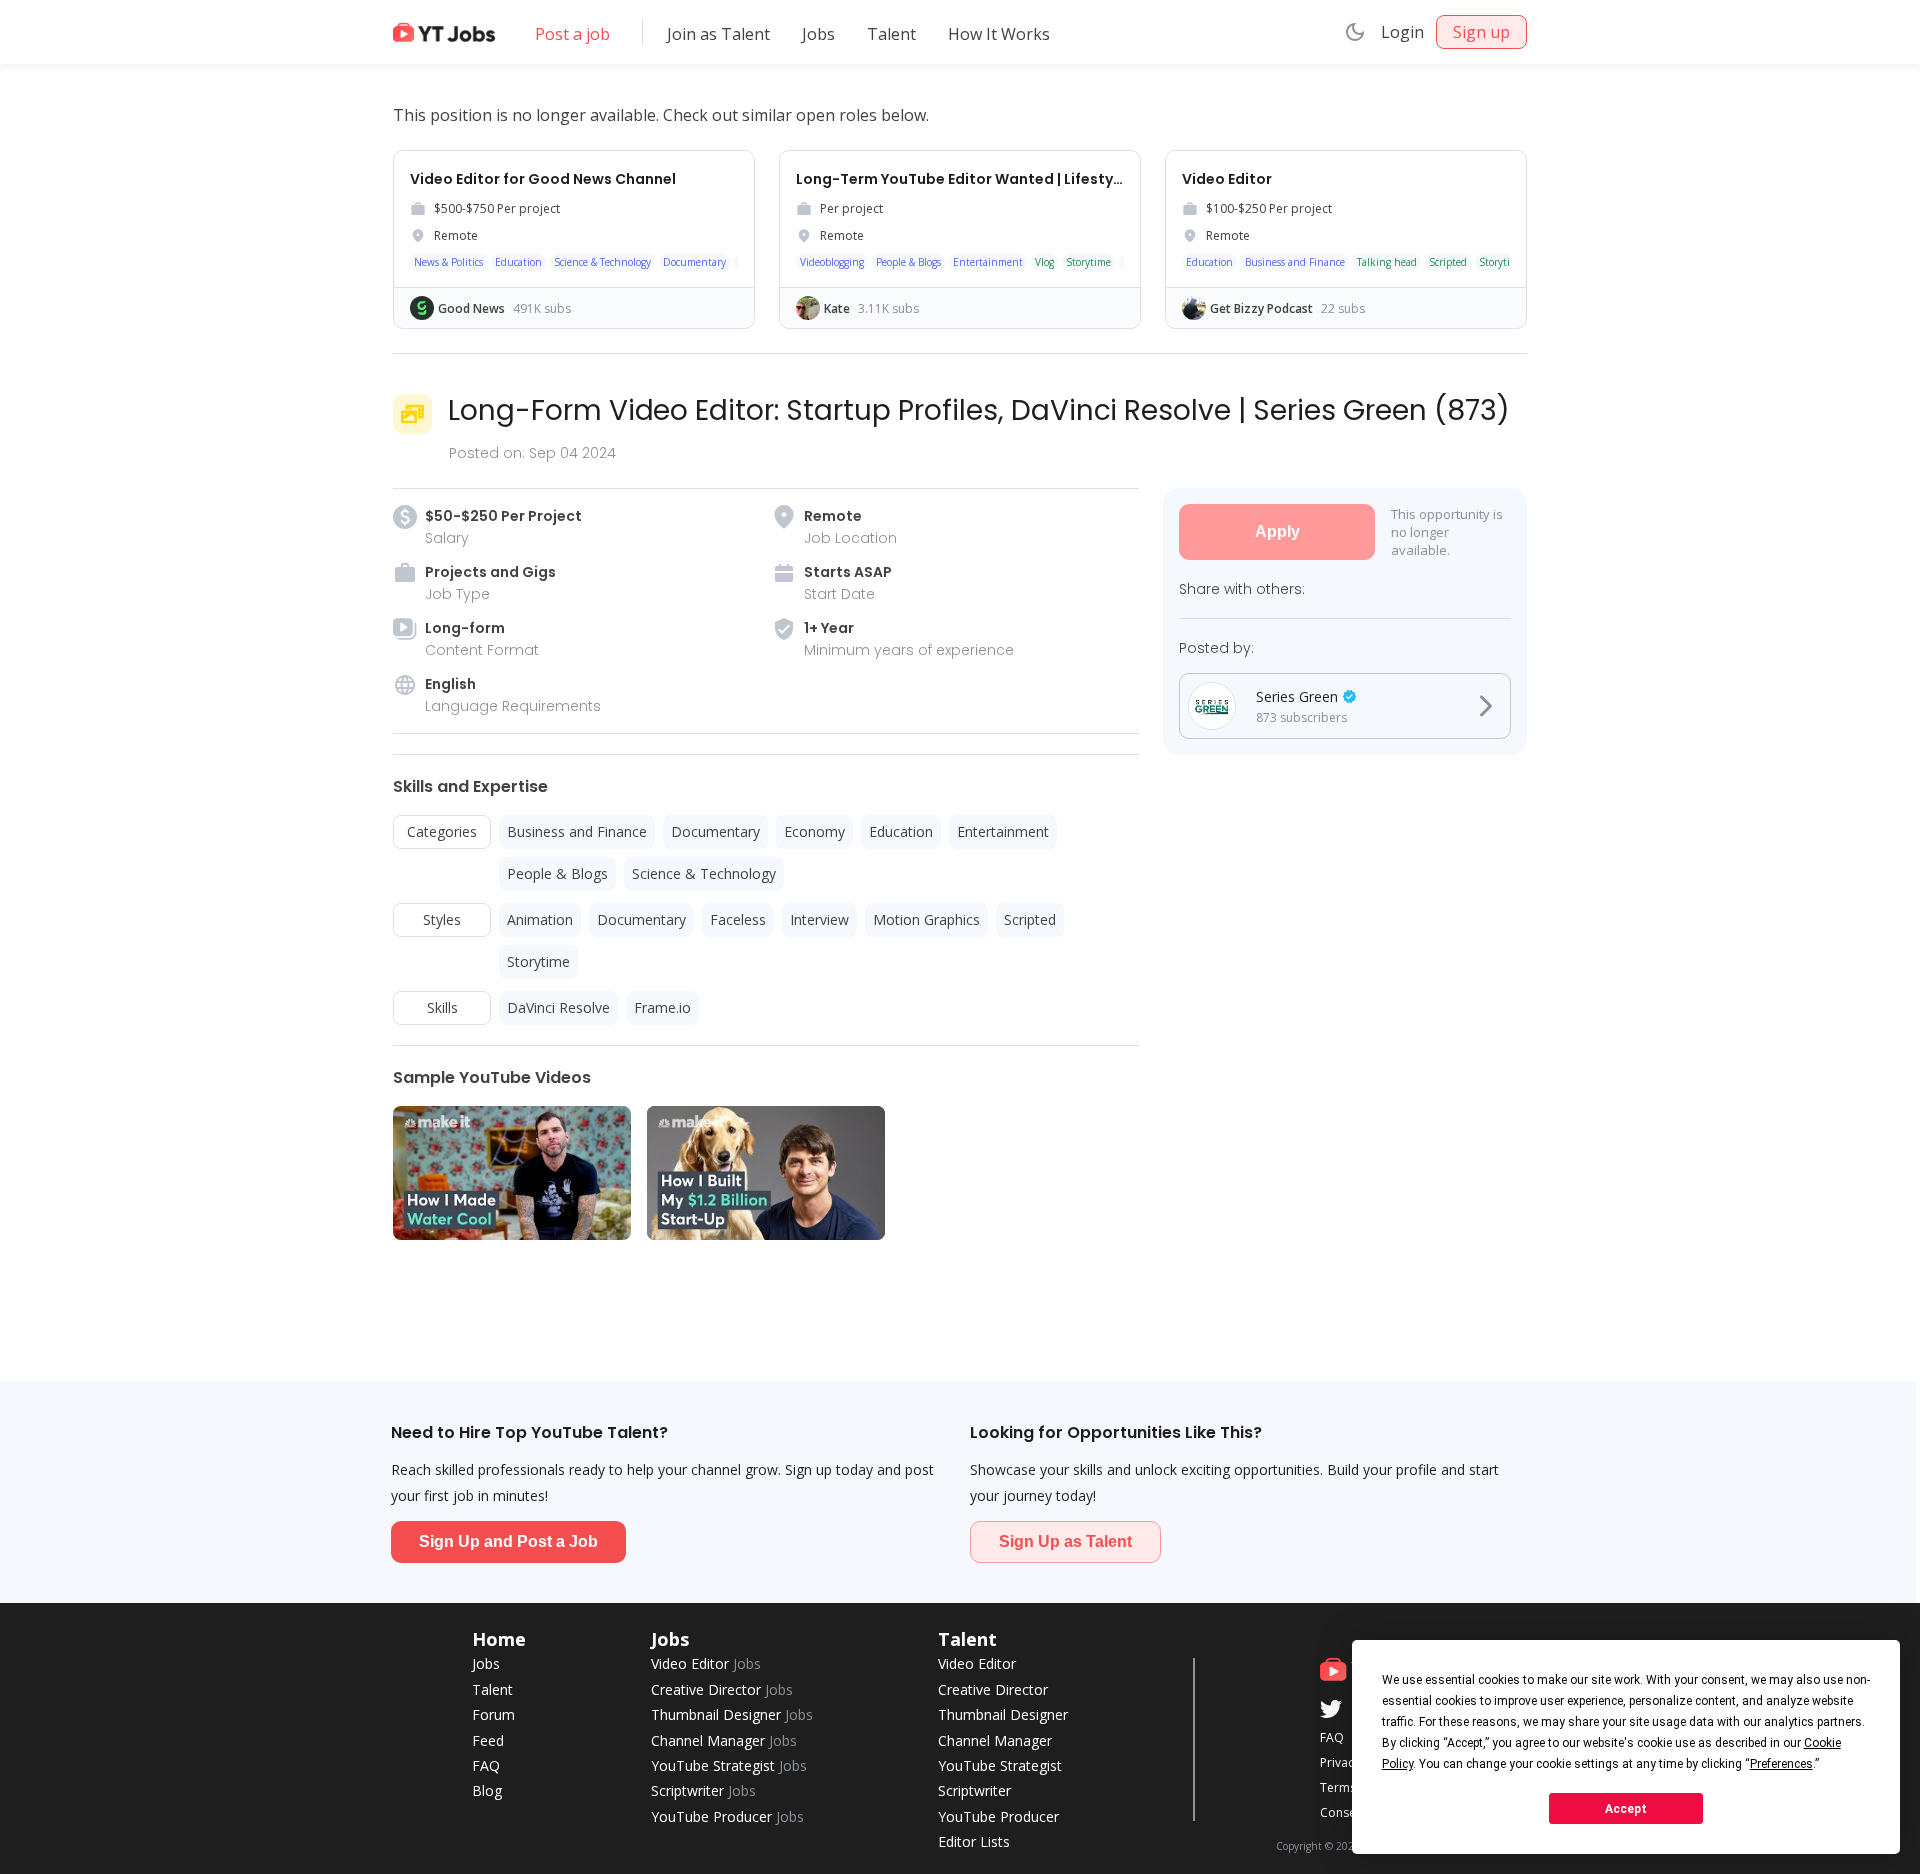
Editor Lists (974, 1841)
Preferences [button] (1781, 1764)
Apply (1277, 531)
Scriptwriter (703, 1790)
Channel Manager (724, 1740)
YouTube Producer (727, 1816)
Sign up (1481, 32)
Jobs (818, 34)
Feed (488, 1740)
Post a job (572, 34)
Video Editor (706, 1663)
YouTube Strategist (729, 1765)
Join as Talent (718, 34)
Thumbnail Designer (732, 1714)
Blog (487, 1790)
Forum (493, 1714)
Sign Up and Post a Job (508, 1541)
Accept (1626, 1809)
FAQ (486, 1765)
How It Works (999, 34)
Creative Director (722, 1689)
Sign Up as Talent (1065, 1541)
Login (1402, 32)
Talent (891, 34)
